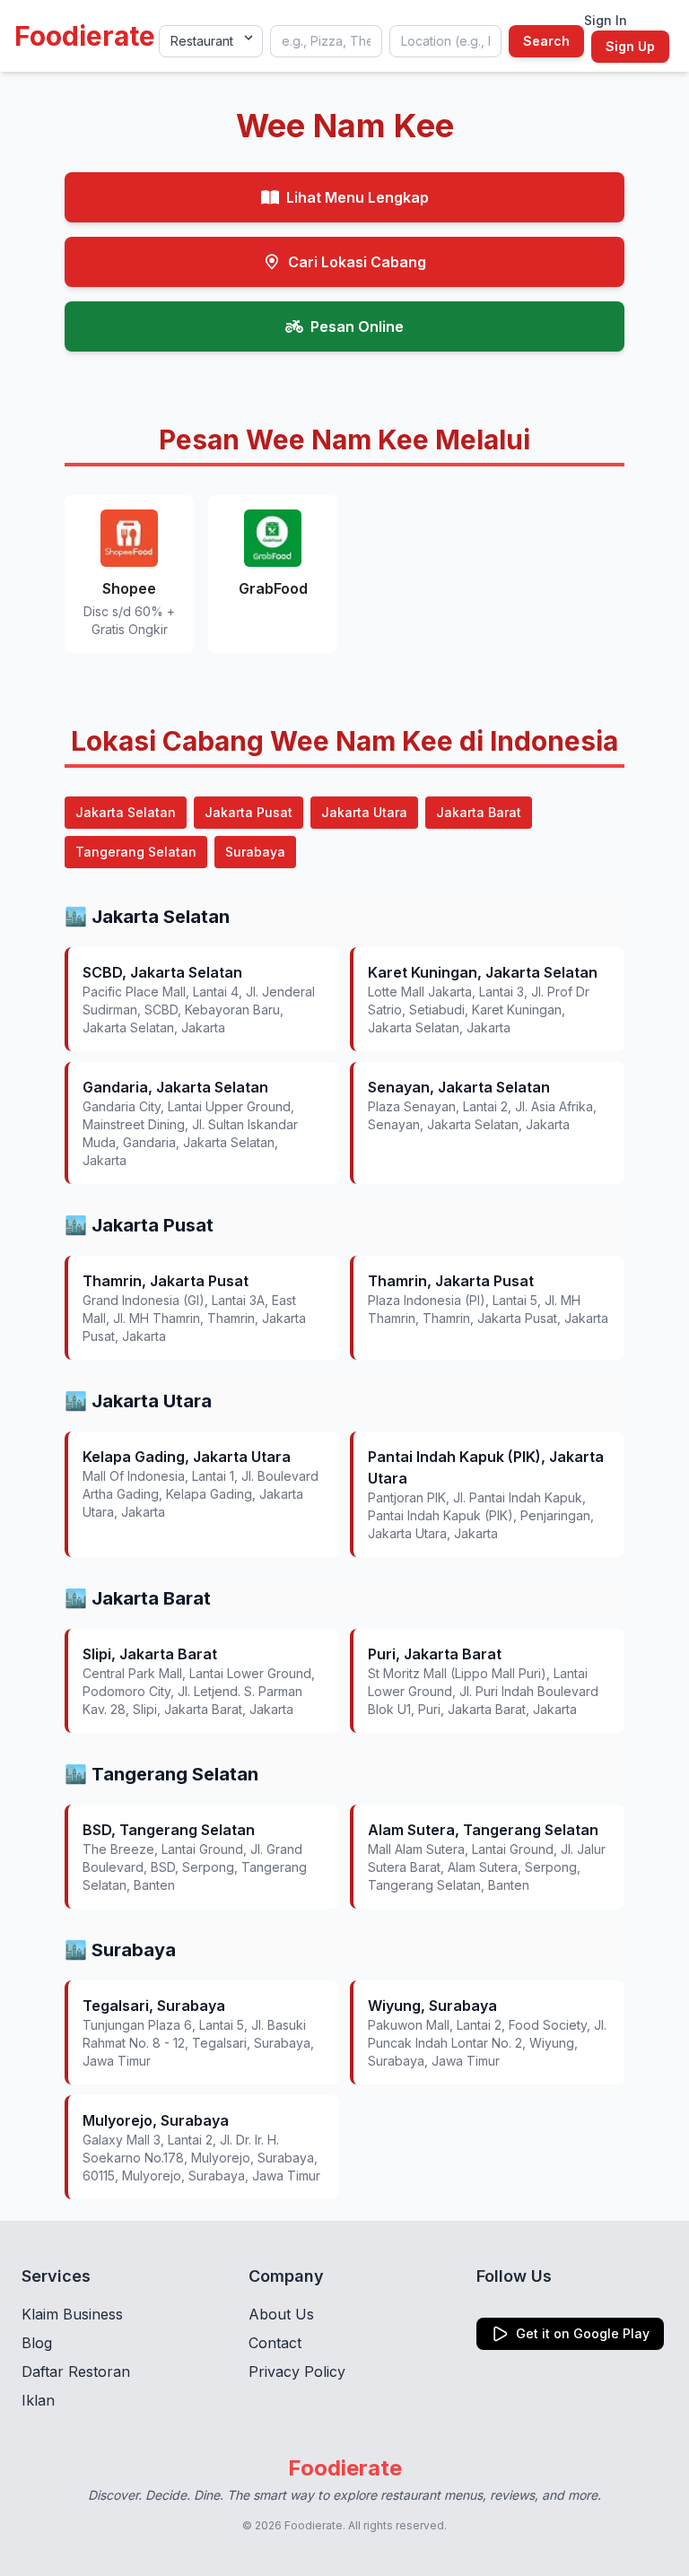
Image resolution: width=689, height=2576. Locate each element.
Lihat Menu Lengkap (358, 197)
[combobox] (326, 41)
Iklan (38, 2400)
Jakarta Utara (364, 812)
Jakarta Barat (479, 812)
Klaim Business (72, 2314)
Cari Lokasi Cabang (357, 262)
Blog (37, 2343)
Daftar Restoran (76, 2371)
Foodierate (85, 36)
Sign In (606, 20)
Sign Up (630, 46)
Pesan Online (357, 326)
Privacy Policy (297, 2371)
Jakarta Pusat (249, 812)
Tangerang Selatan (136, 852)
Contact (275, 2343)
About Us (281, 2314)
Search (546, 41)
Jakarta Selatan (126, 812)
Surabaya (255, 852)
